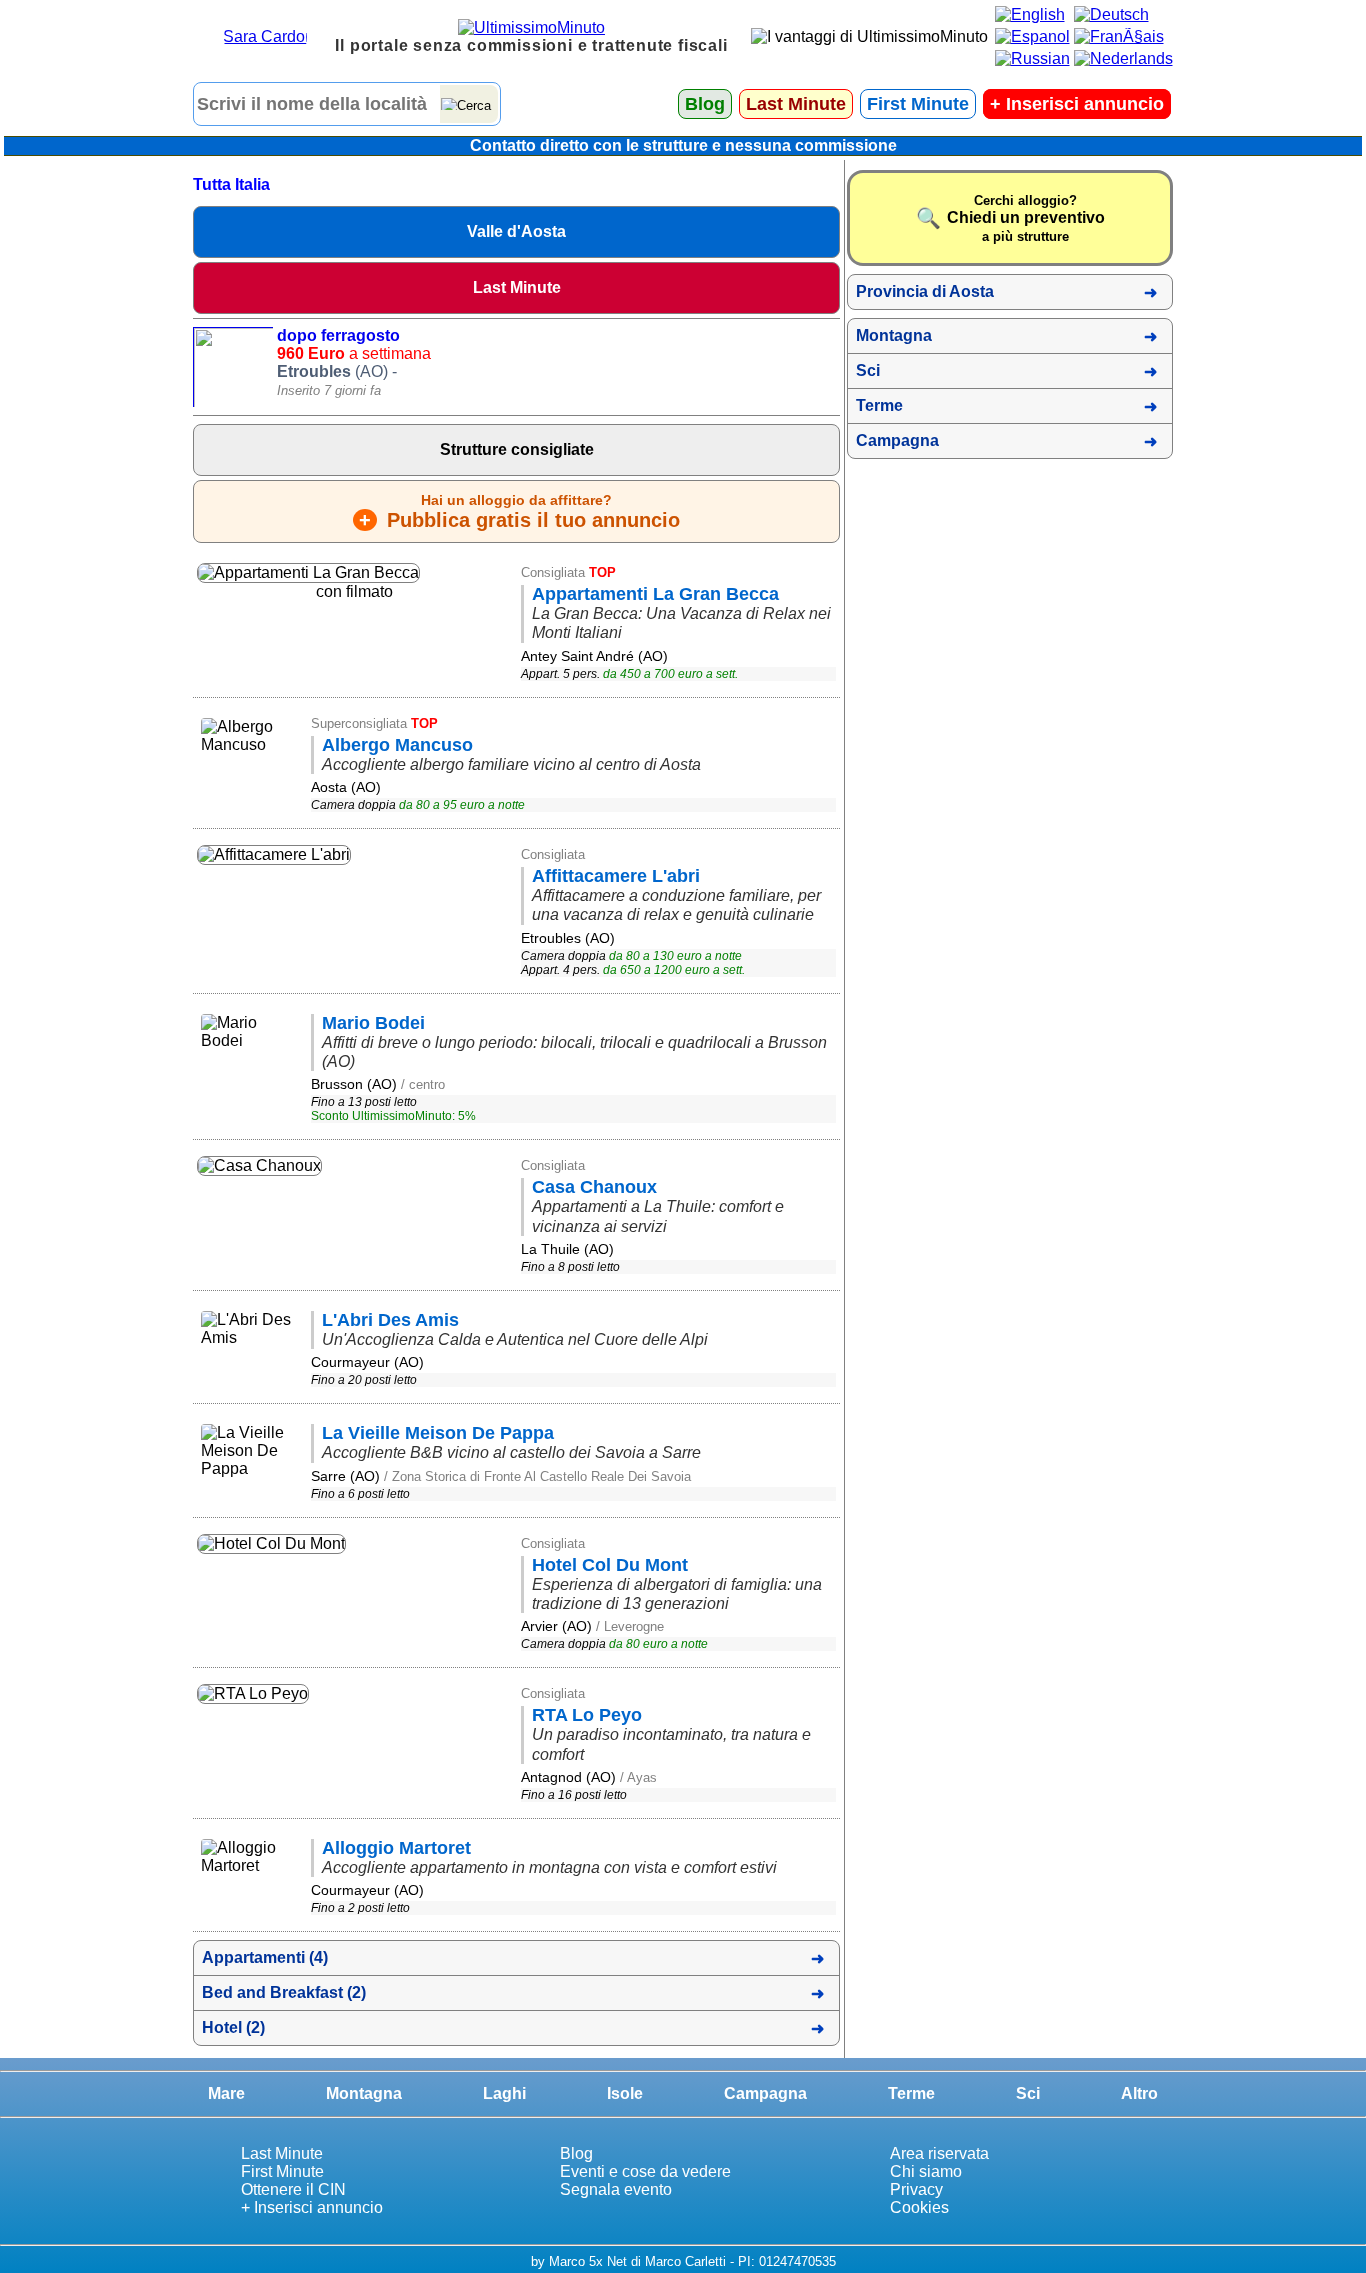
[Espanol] (1032, 36)
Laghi (504, 2093)
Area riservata (939, 2153)
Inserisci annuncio (1077, 104)
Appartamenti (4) (265, 1957)
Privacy (916, 2189)
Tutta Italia (231, 184)
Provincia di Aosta (925, 291)
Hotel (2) (233, 2027)
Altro (1139, 2093)
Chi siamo (926, 2171)
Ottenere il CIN (293, 2189)
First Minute (918, 104)
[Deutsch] (1111, 14)
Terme (879, 405)
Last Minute (796, 104)
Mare (226, 2093)
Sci (868, 370)
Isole (625, 2093)
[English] (1030, 14)
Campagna (897, 440)
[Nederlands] (1123, 58)
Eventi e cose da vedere (645, 2171)
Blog (705, 104)
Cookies (919, 2207)
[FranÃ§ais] (1119, 36)
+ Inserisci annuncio (312, 2207)
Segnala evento (616, 2189)
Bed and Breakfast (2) (284, 1992)
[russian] (1032, 58)
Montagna (894, 335)
